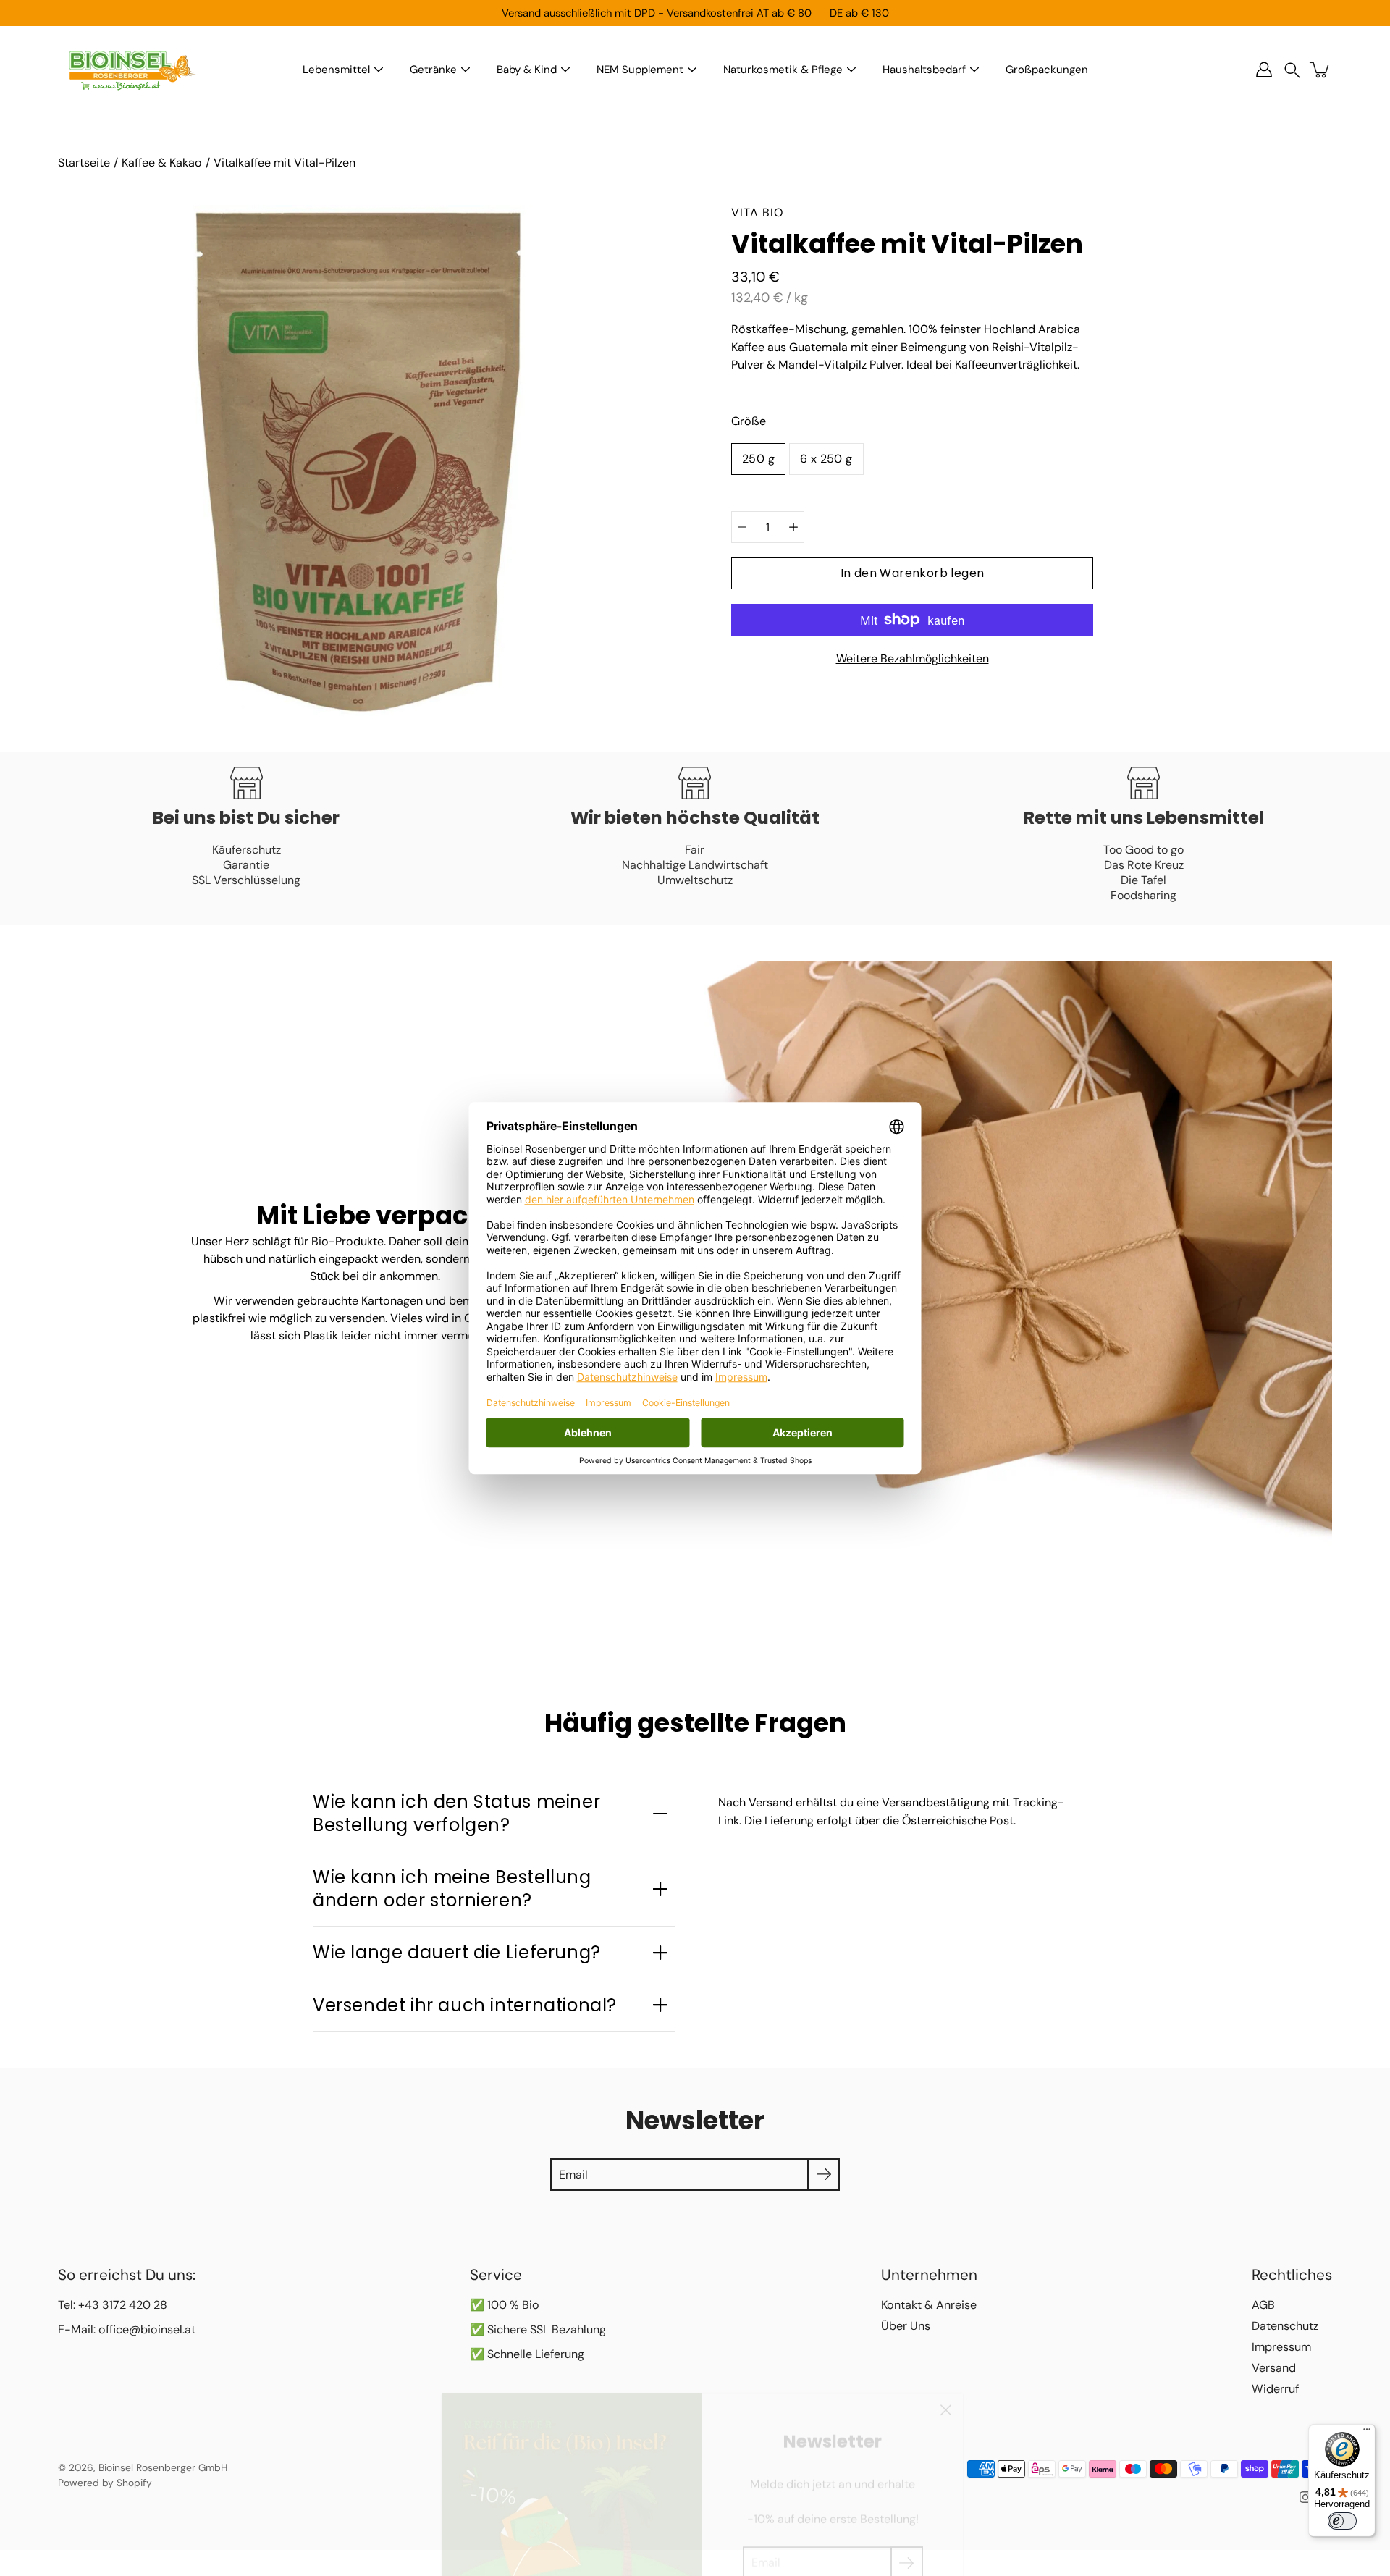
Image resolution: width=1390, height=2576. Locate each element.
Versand (1274, 2368)
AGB (1263, 2305)
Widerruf (1275, 2389)
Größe (749, 421)
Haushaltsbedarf (924, 70)
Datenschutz (1285, 2326)
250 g (758, 459)
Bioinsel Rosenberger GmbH (163, 2467)
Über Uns (906, 2326)
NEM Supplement (640, 70)
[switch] (1342, 2521)
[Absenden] (907, 2524)
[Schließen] (945, 2371)
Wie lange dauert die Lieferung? (457, 1952)
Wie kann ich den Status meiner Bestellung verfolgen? (456, 1813)
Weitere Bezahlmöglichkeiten (913, 658)
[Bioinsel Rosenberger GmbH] (130, 70)
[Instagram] (1305, 2497)
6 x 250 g (826, 459)
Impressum (1281, 2347)
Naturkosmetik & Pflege (783, 70)
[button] (1292, 70)
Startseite (84, 163)
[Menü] (1367, 2433)
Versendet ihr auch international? (465, 2005)
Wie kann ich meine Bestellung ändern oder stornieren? (452, 1888)
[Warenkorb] (1320, 70)
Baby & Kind (527, 70)
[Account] (1264, 70)
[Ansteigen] (793, 527)
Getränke (433, 70)
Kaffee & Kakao (162, 163)
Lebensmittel (336, 70)
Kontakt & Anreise (929, 2305)
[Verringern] (742, 527)
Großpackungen (1047, 70)
